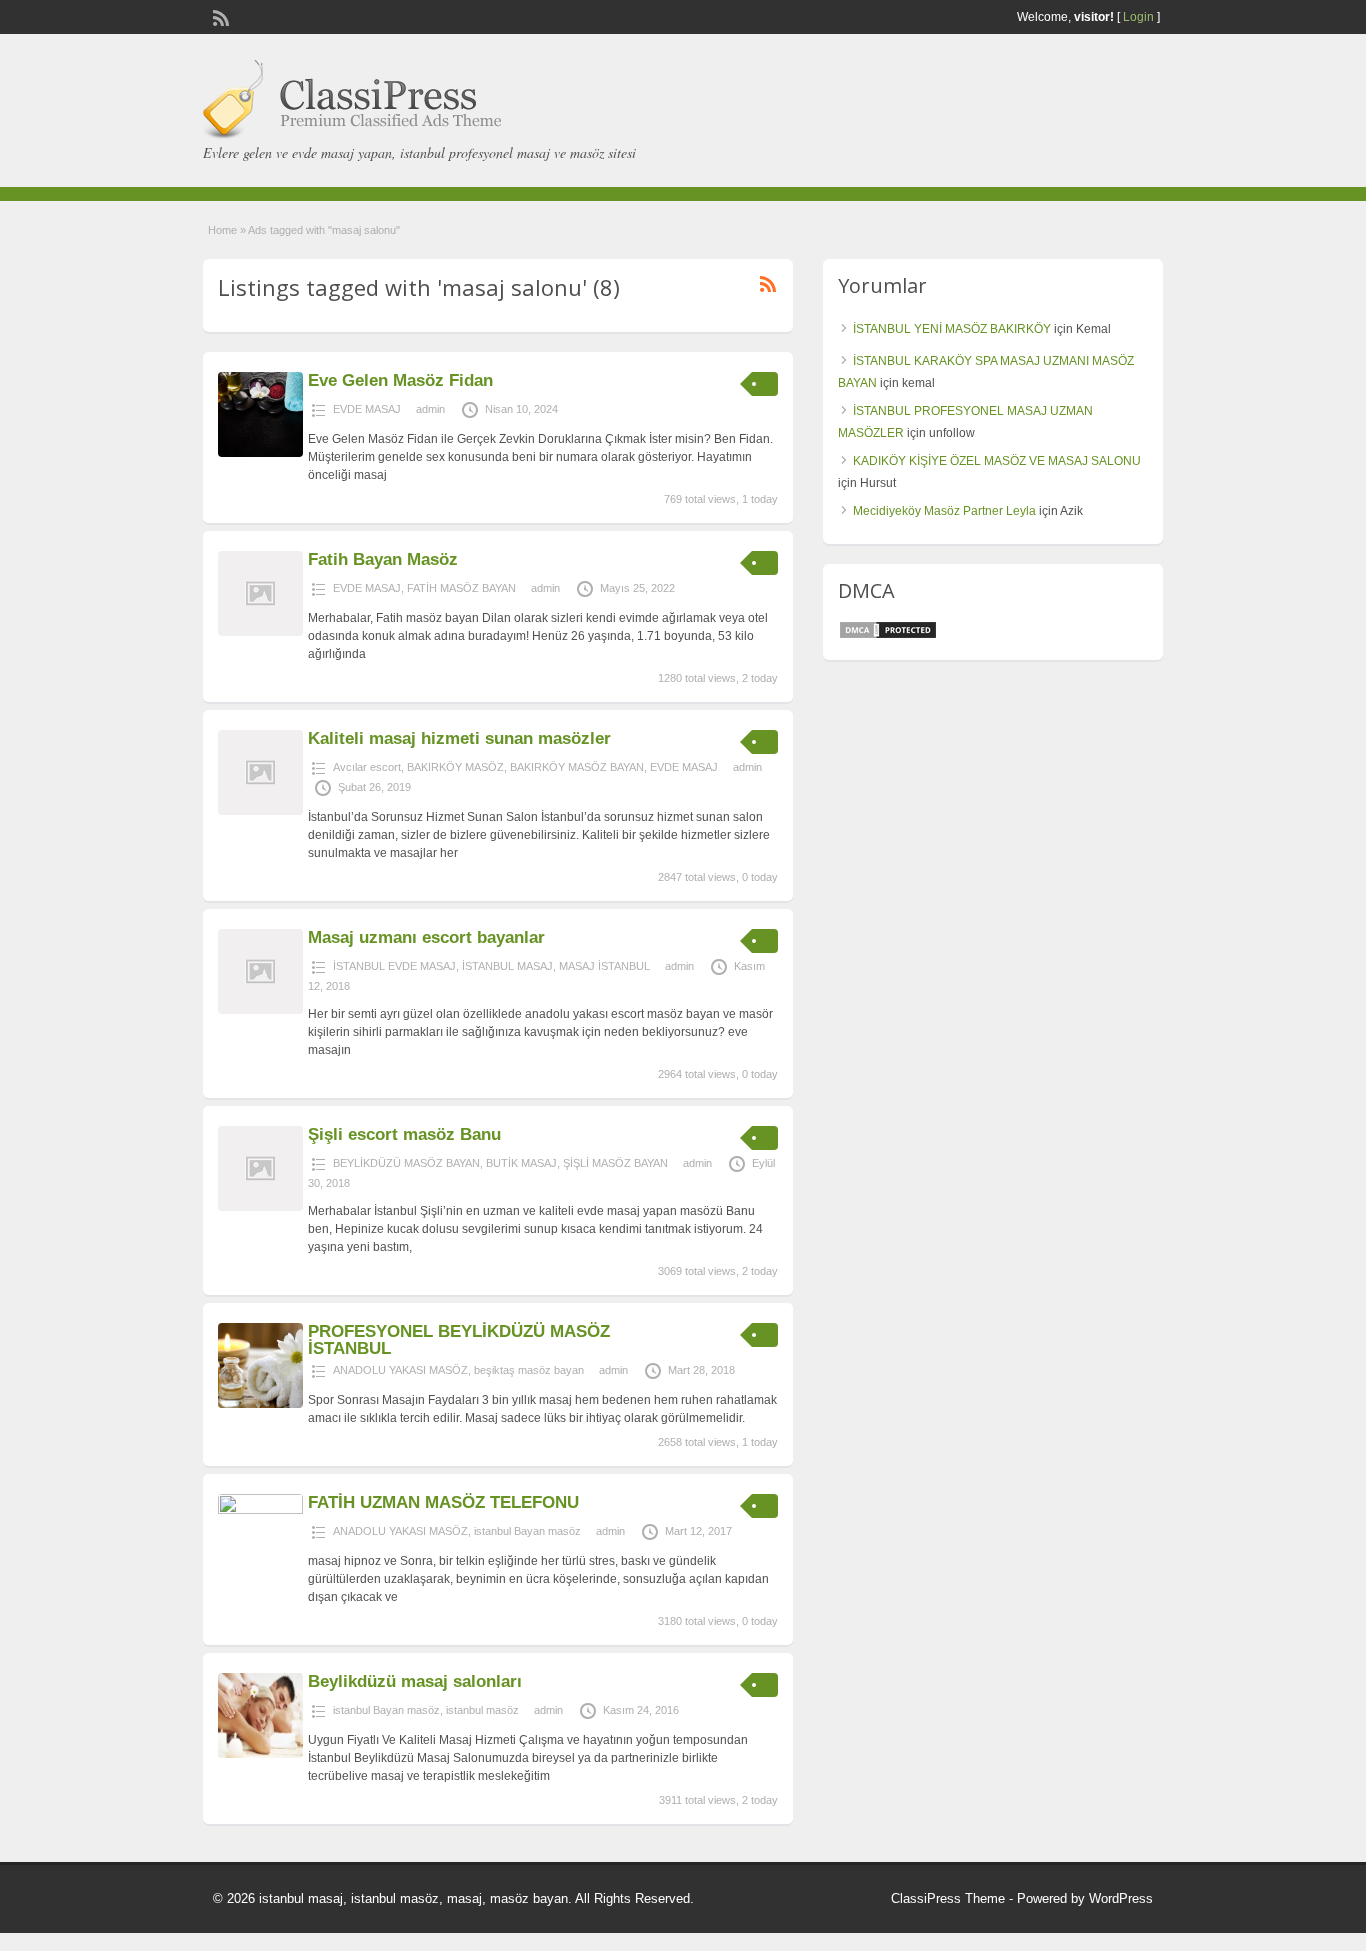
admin (430, 409)
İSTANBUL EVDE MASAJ (394, 966)
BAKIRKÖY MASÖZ (455, 767)
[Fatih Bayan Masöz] (260, 632)
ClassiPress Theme (948, 1898)
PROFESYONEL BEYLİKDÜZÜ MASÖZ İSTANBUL (459, 1340)
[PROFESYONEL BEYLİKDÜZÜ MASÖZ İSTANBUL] (260, 1404)
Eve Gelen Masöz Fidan (400, 380)
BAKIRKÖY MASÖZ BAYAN (577, 767)
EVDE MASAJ (367, 409)
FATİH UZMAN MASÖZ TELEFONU (443, 1502)
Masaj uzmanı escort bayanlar (426, 937)
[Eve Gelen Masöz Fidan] (260, 453)
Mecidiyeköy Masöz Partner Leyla (944, 511)
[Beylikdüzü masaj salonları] (260, 1754)
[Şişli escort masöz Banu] (260, 1207)
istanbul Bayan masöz (527, 1531)
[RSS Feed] (219, 16)
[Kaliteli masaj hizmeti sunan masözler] (260, 811)
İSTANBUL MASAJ (507, 966)
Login (1138, 17)
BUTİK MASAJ (521, 1163)
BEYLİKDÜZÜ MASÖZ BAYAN (406, 1163)
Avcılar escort (367, 767)
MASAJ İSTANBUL (604, 966)
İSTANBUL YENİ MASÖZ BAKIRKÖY (952, 329)
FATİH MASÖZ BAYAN (461, 588)
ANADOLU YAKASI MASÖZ (400, 1370)
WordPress (1121, 1898)
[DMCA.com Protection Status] (888, 636)
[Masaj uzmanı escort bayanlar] (260, 1010)
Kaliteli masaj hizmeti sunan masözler (459, 738)
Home (222, 230)
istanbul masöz (482, 1710)
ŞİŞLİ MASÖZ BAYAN (615, 1163)
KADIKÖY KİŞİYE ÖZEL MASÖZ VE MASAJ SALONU (997, 461)
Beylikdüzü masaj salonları (415, 1681)
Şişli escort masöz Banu (404, 1134)
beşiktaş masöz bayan (529, 1370)
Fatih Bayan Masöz (383, 559)
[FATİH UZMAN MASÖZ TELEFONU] (260, 1510)
